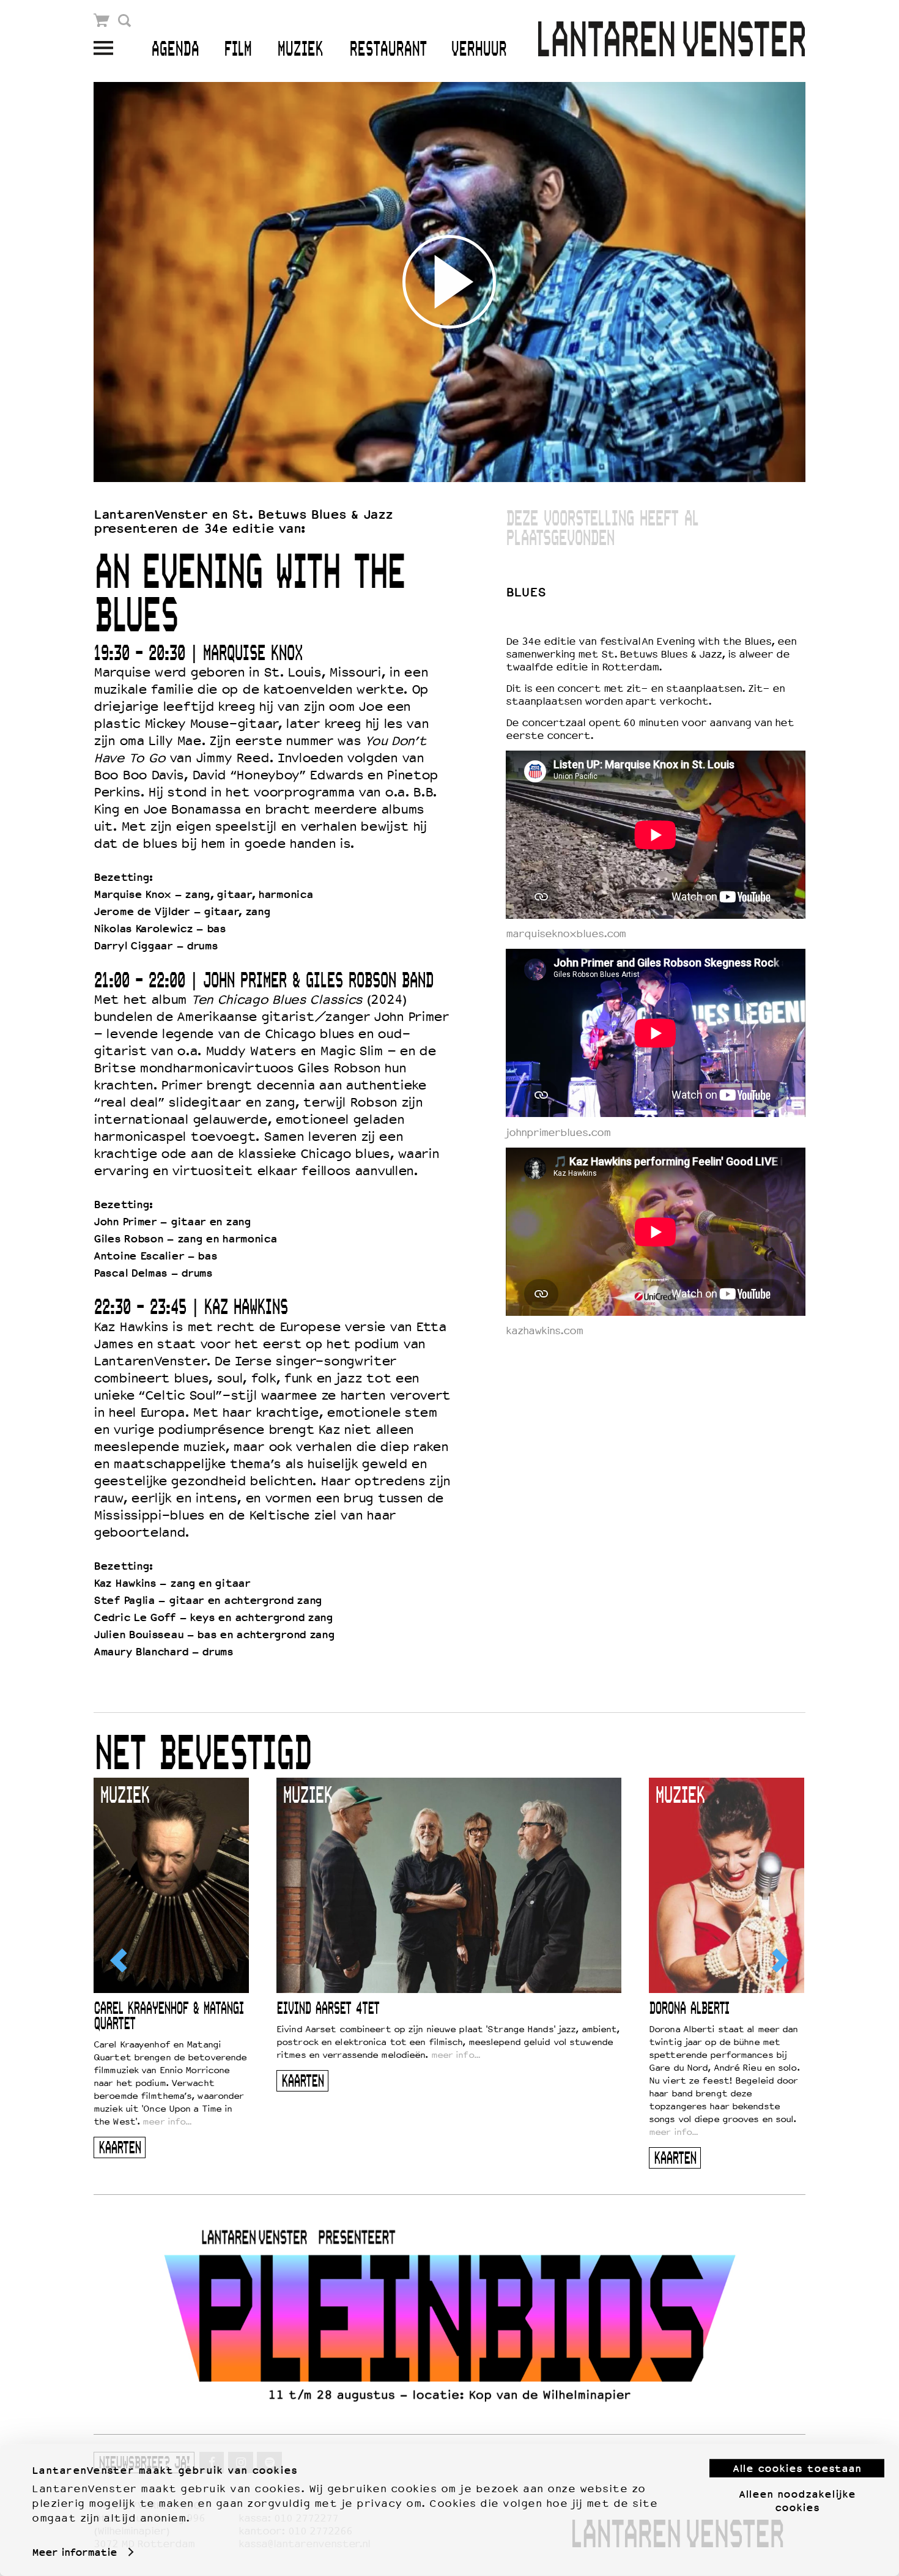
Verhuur (479, 50)
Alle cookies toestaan (797, 2468)
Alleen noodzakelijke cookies (797, 2500)
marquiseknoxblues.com (566, 934)
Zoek (124, 20)
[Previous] (120, 1961)
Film (238, 50)
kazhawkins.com (544, 1331)
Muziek (300, 50)
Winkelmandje (102, 20)
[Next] (779, 1961)
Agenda (175, 50)
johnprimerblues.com (558, 1133)
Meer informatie (74, 2552)
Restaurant (388, 50)
